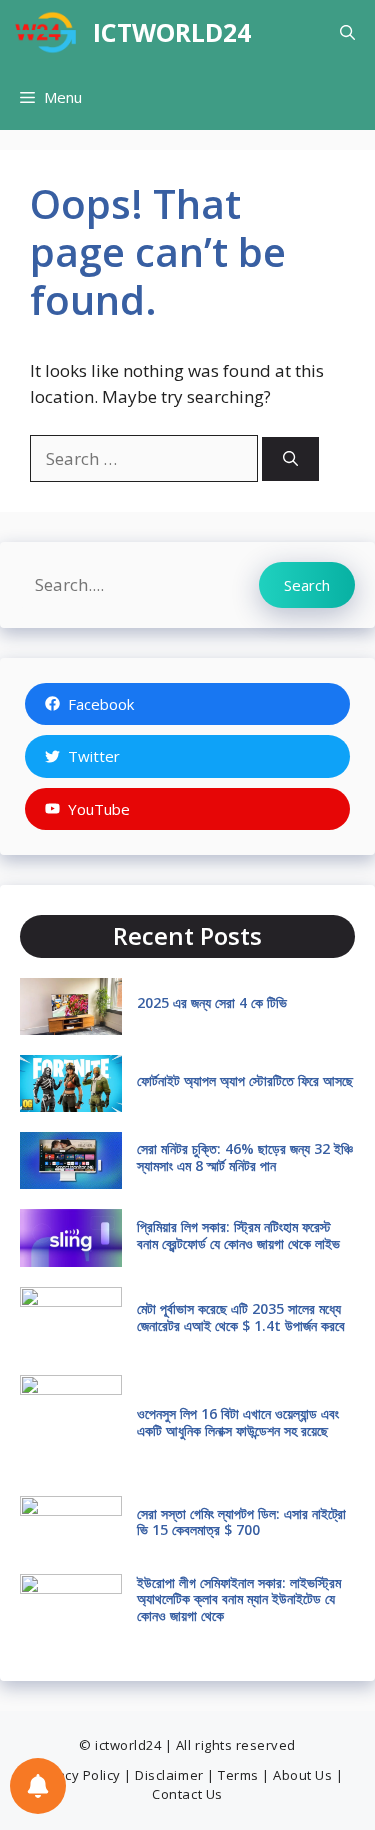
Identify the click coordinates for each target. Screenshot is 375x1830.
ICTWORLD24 (172, 32)
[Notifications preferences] (38, 1786)
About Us (302, 1775)
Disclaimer (169, 1775)
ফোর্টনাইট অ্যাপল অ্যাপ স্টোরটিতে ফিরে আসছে (245, 1080)
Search (307, 585)
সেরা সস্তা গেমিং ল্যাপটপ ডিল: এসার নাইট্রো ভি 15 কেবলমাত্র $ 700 (241, 1522)
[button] (347, 32)
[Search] (290, 459)
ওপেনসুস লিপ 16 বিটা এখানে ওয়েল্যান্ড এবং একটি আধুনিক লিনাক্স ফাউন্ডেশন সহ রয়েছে (238, 1422)
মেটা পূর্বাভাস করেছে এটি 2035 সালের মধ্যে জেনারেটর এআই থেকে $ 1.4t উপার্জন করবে (241, 1317)
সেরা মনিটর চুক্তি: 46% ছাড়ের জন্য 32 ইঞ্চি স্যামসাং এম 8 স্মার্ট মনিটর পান (245, 1157)
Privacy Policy (76, 1775)
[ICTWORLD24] (46, 32)
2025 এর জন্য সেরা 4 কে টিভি (212, 1002)
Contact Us (187, 1794)
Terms (238, 1775)
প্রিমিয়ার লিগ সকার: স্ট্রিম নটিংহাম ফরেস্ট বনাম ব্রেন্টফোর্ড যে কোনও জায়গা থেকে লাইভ (238, 1235)
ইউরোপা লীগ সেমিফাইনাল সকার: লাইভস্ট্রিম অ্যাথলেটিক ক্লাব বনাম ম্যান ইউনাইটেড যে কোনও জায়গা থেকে (239, 1599)
